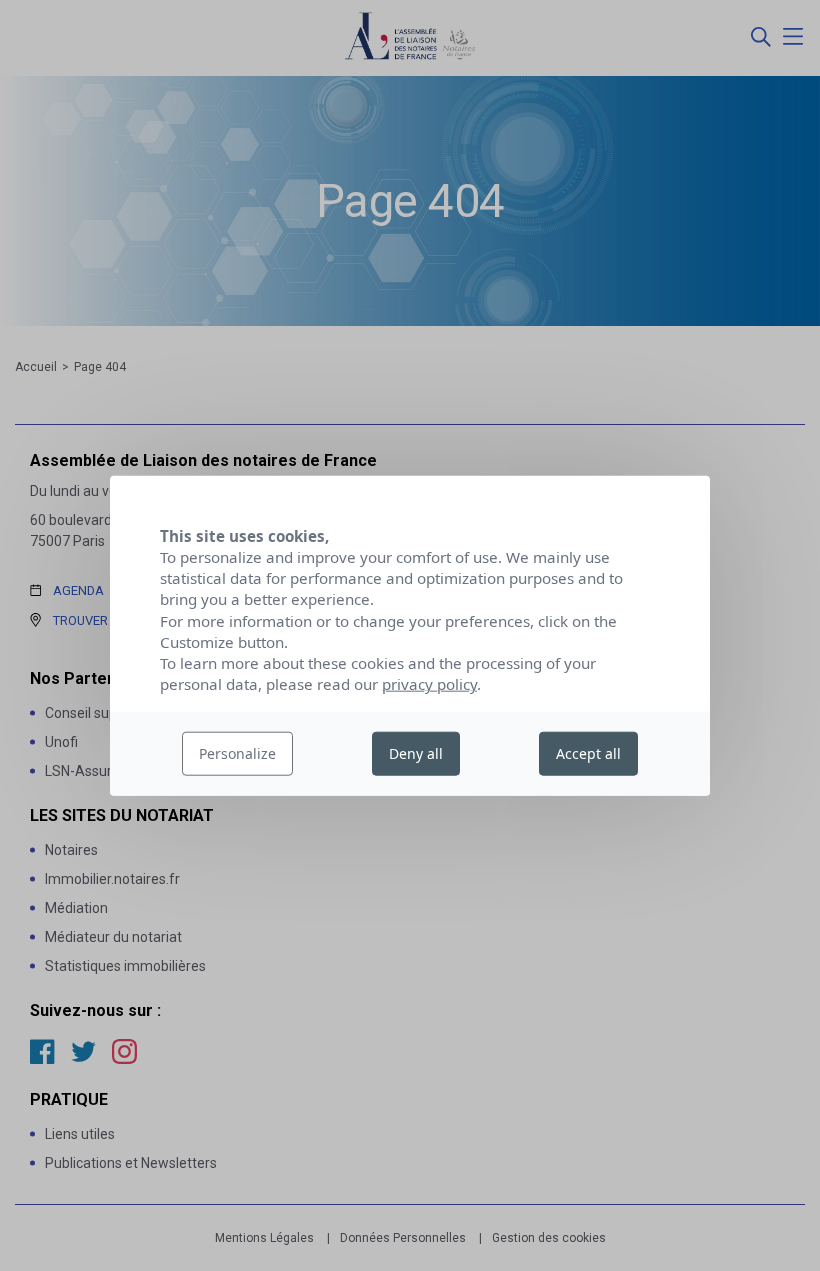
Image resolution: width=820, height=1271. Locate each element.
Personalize (237, 753)
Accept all (588, 753)
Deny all (416, 753)
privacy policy (429, 684)
